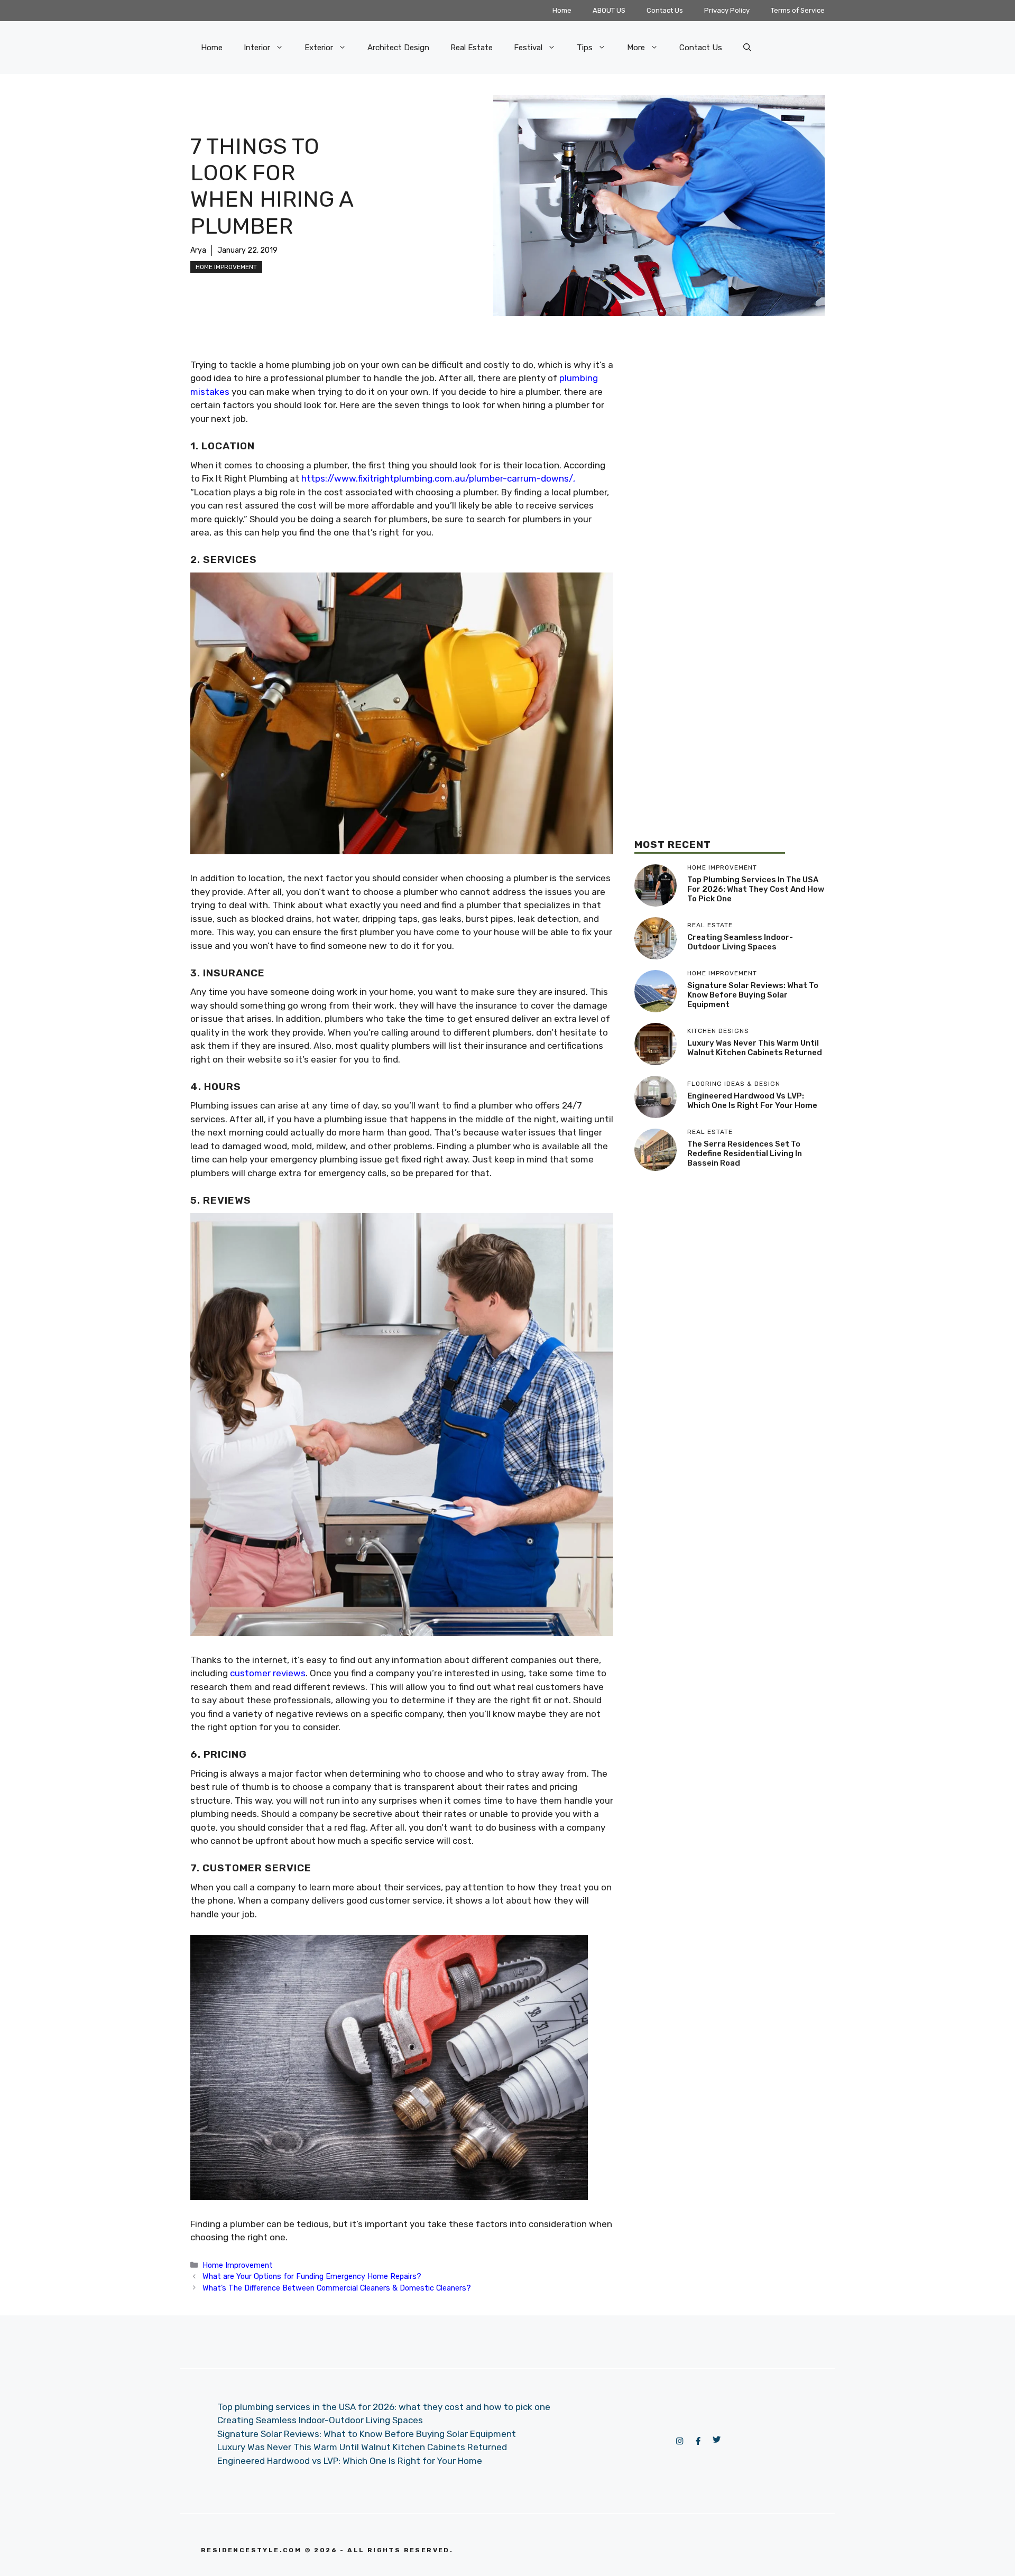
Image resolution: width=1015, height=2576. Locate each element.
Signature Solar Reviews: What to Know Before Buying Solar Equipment (753, 995)
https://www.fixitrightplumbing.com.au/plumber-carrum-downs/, (438, 478)
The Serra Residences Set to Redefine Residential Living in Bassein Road (745, 1154)
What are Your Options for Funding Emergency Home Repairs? (312, 2276)
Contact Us (665, 10)
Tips (585, 48)
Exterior (319, 48)
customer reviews (268, 1673)
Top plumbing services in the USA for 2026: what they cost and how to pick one (756, 890)
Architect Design (398, 48)
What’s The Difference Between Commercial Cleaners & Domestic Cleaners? (337, 2288)
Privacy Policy (727, 10)
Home (562, 10)
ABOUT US (609, 10)
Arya (198, 250)
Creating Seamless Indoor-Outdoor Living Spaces (740, 943)
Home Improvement (226, 267)
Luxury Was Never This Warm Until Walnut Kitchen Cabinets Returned (755, 1048)
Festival (528, 48)
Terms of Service (798, 10)
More (636, 48)
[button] (747, 48)
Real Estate (472, 48)
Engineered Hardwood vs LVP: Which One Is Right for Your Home (752, 1101)
